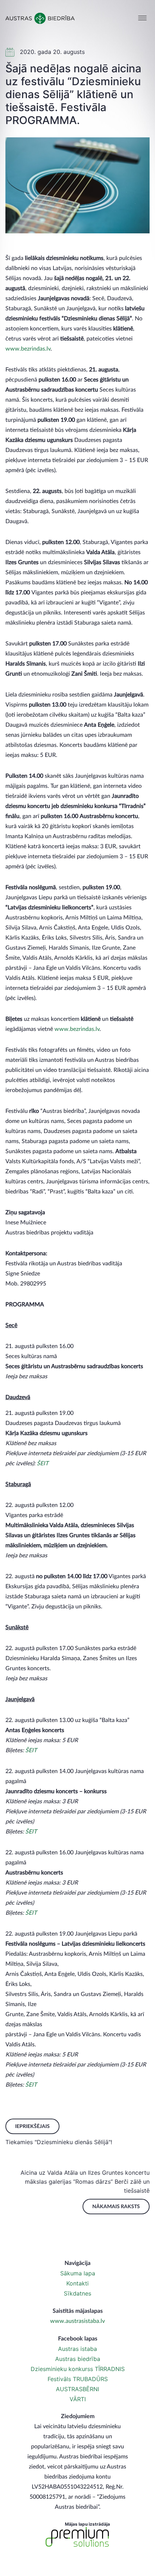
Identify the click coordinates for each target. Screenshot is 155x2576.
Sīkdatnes (77, 2293)
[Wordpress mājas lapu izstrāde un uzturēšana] (77, 2537)
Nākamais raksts (116, 2207)
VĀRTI (78, 2399)
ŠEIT (43, 1463)
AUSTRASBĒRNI (77, 2389)
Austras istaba (77, 2349)
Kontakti (77, 2283)
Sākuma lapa (78, 2273)
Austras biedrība (78, 2359)
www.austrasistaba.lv (77, 2321)
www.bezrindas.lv (28, 349)
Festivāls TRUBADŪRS (78, 2379)
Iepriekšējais (32, 2127)
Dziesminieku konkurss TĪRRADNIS (78, 2369)
